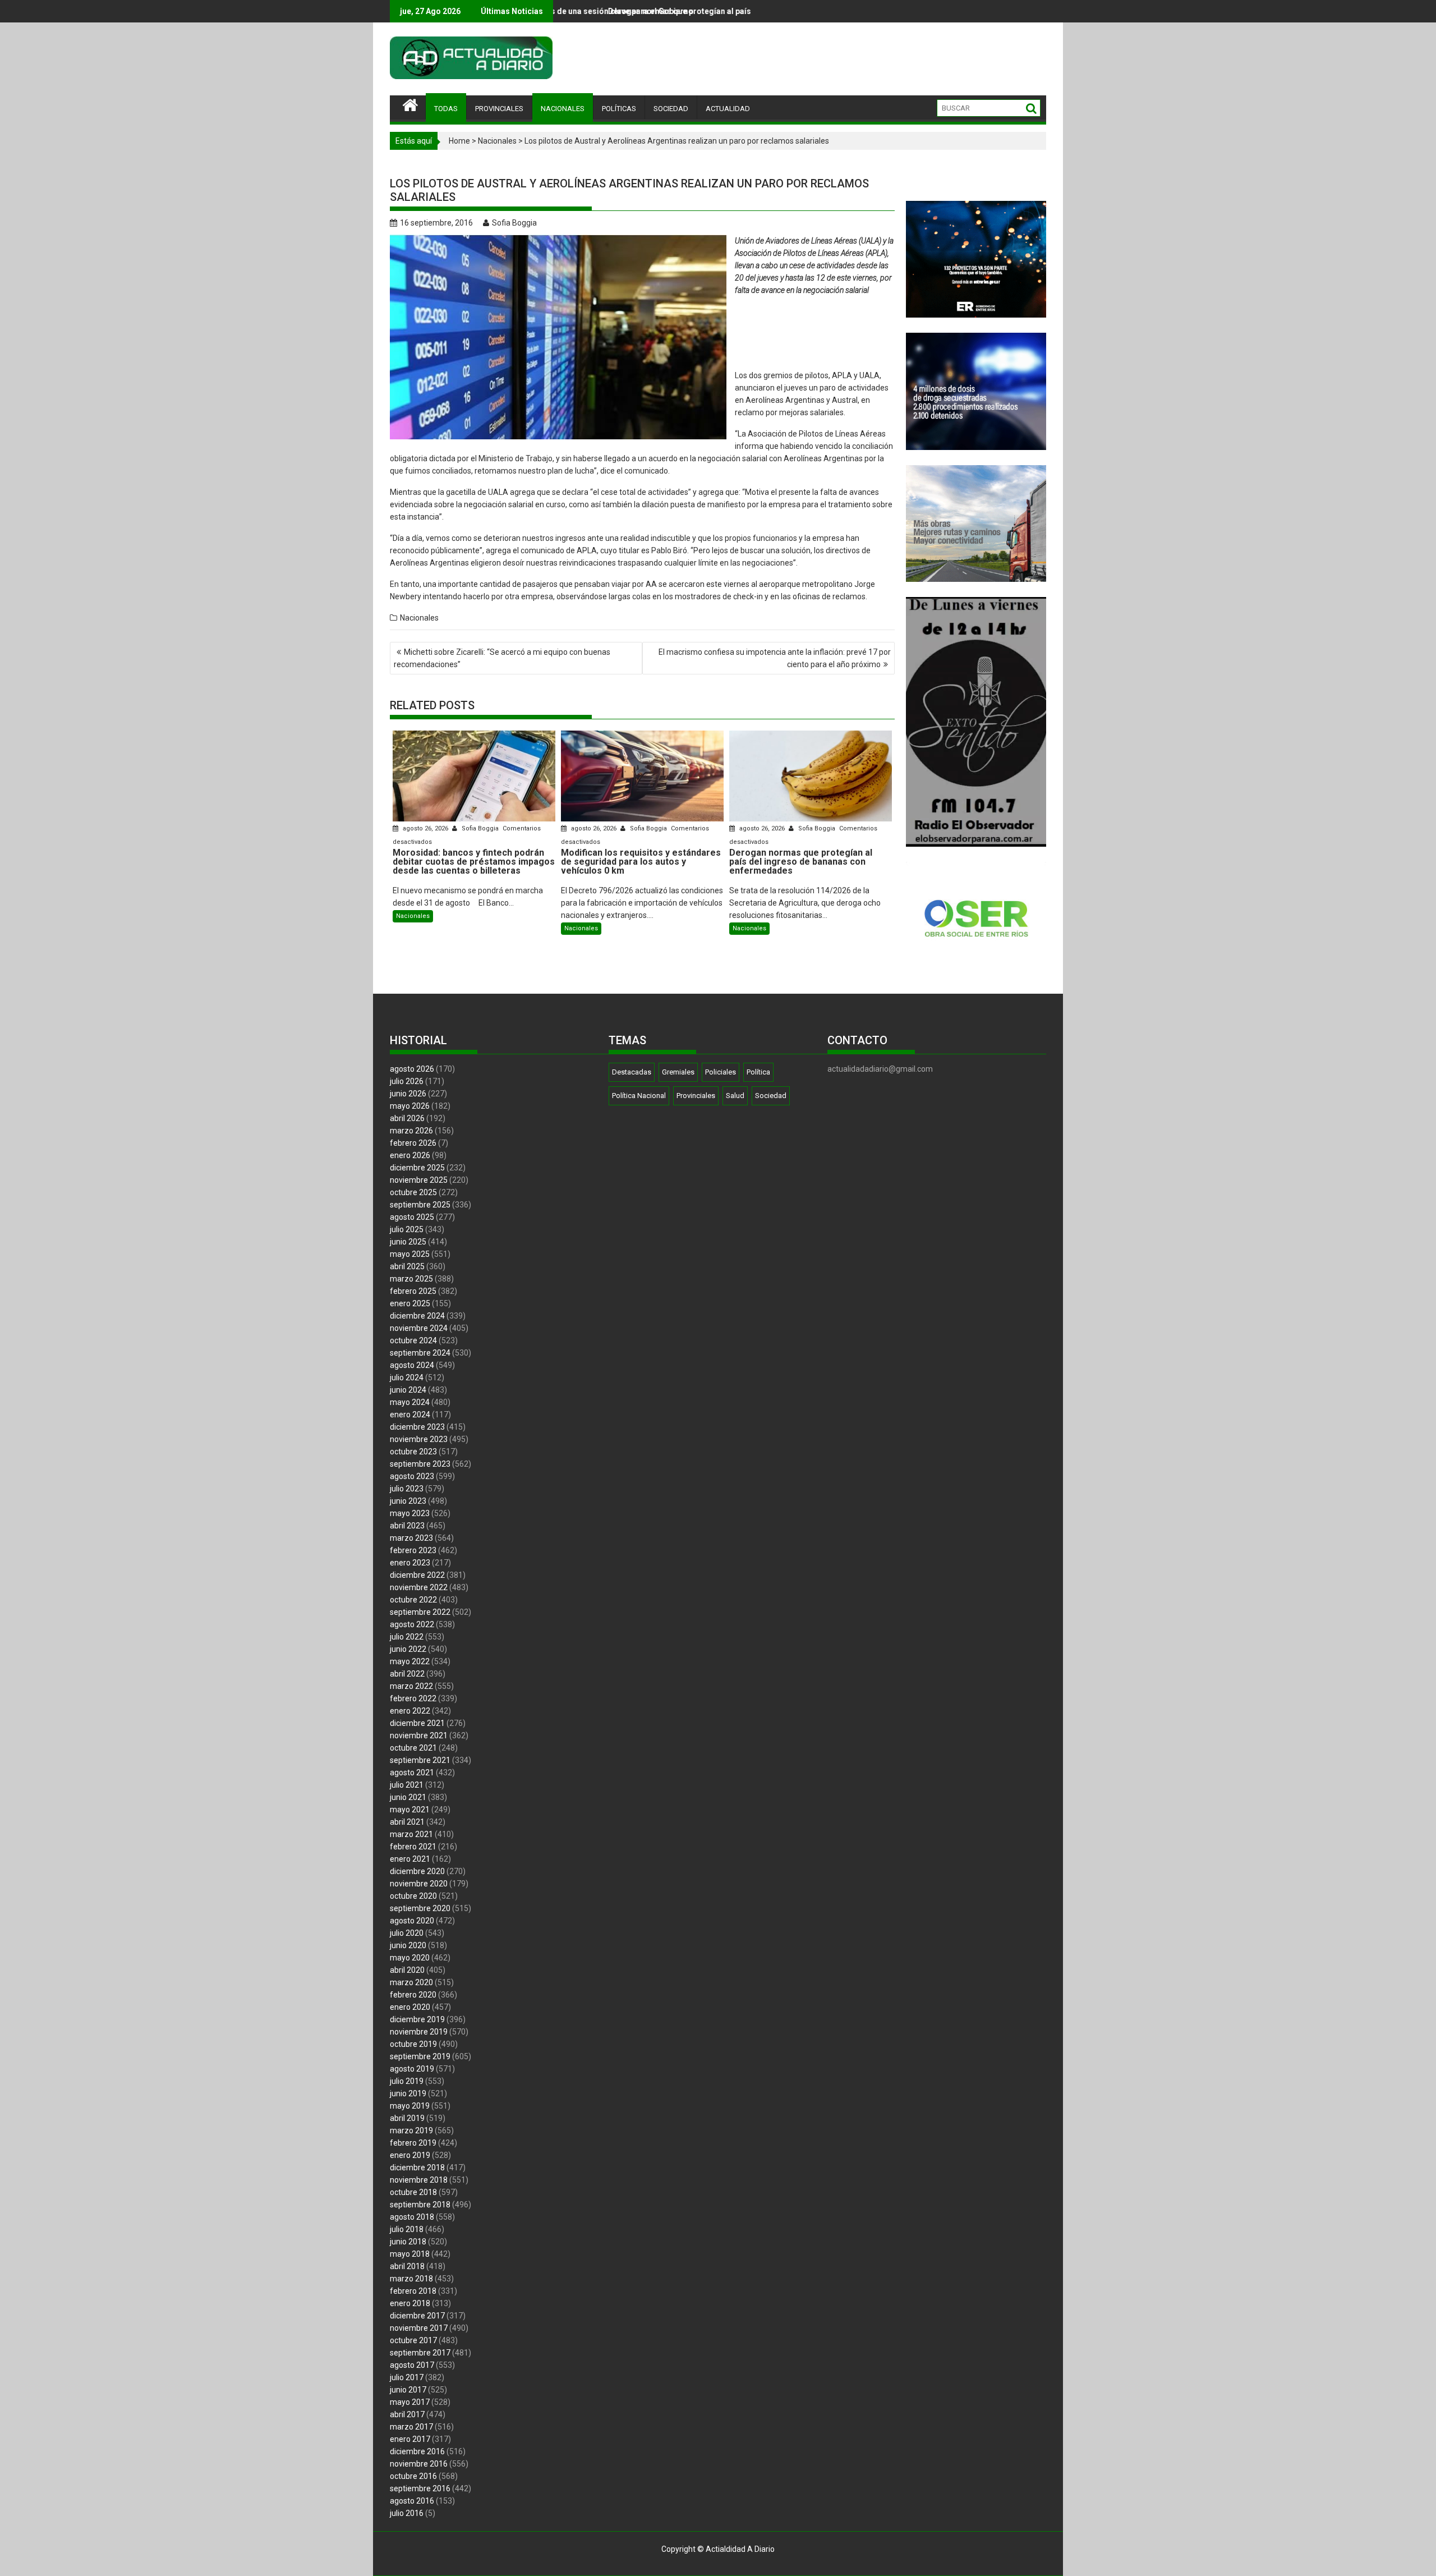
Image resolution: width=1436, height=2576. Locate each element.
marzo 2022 (411, 1686)
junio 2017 (408, 2390)
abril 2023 (407, 1526)
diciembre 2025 (417, 1168)
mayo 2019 (410, 2106)
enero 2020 (410, 2007)
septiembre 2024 (420, 1353)
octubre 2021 (413, 1748)
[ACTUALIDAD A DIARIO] (410, 104)
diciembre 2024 (417, 1316)
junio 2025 (408, 1242)
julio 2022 (407, 1637)
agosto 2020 (412, 1921)
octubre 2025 (413, 1192)
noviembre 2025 (419, 1180)
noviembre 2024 (419, 1328)
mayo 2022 (410, 1661)
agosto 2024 (412, 1365)
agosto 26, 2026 (425, 828)
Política (758, 1072)
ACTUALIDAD (728, 109)
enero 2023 (410, 1563)
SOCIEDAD (671, 109)
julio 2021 (407, 1785)
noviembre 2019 (419, 2032)
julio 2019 (407, 2081)
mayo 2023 (410, 1513)
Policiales (721, 1072)
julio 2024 (407, 1377)
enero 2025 (410, 1303)
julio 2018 (407, 2229)
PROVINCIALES (499, 109)
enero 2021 (410, 1859)
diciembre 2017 (417, 2316)
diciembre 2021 (417, 1723)
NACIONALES (563, 109)
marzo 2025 (411, 1279)
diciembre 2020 (417, 1871)
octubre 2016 (413, 2476)
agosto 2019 (412, 2069)
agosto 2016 (412, 2501)
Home (459, 141)
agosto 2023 (412, 1476)
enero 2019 (410, 2155)
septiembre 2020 (420, 1908)
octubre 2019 (413, 2044)
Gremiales (678, 1072)
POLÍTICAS (619, 109)
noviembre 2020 (419, 1884)
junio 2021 (408, 1797)
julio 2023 (407, 1489)
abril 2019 (407, 2118)
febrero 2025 (413, 1291)
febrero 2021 (413, 1847)
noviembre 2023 (419, 1439)
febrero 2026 (413, 1143)
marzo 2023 (411, 1538)
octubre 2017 (413, 2340)
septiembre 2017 (420, 2353)
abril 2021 (407, 1822)
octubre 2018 (413, 2192)
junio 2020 (408, 1945)
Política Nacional (639, 1096)
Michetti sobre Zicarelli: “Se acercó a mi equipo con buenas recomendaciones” (502, 658)
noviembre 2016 (419, 2464)
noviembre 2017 (419, 2328)
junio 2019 (408, 2093)
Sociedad (771, 1096)
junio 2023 (408, 1501)
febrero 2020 (413, 1995)
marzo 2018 (411, 2279)
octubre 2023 (413, 1452)
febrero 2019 (413, 2143)
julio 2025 (407, 1229)
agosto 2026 (412, 1069)
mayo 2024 (410, 1402)
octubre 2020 (413, 1896)
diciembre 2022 (417, 1575)
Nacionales (497, 141)
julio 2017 (407, 2377)
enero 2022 (410, 1711)
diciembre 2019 (417, 2019)
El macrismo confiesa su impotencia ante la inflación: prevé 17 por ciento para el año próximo (775, 658)
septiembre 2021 (420, 1760)
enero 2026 (410, 1155)
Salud (735, 1096)
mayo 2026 (410, 1106)
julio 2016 (407, 2513)
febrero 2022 (413, 1698)
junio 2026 (408, 1094)
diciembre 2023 (417, 1427)
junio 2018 (408, 2242)
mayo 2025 (410, 1254)
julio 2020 (407, 1933)
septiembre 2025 (420, 1205)
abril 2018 (407, 2266)
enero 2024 (410, 1415)
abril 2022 (407, 1674)
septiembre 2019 (420, 2056)
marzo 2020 (411, 1982)
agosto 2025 (412, 1217)
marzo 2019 (411, 2130)
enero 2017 (410, 2439)
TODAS (446, 109)
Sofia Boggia (514, 223)
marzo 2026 (411, 1131)
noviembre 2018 (419, 2180)
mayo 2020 (410, 1958)
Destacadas (632, 1072)
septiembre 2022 (420, 1612)
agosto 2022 (412, 1624)
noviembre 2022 (419, 1587)
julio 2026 (407, 1081)
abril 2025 (407, 1266)
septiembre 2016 (420, 2488)
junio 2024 (408, 1390)
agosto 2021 (412, 1773)
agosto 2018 (412, 2217)
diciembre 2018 (417, 2168)
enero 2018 (410, 2303)
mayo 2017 (410, 2402)
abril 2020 (407, 1970)
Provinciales (696, 1096)
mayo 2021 (410, 1810)
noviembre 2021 (419, 1735)
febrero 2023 (413, 1550)
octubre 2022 (413, 1600)
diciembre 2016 (417, 2451)
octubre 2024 (413, 1340)
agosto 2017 (412, 2365)
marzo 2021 (411, 1834)
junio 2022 (408, 1649)
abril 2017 (407, 2414)
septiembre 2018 (420, 2205)
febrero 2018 (413, 2291)
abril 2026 (407, 1118)
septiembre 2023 (420, 1464)
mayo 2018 (410, 2254)
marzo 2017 (411, 2427)
